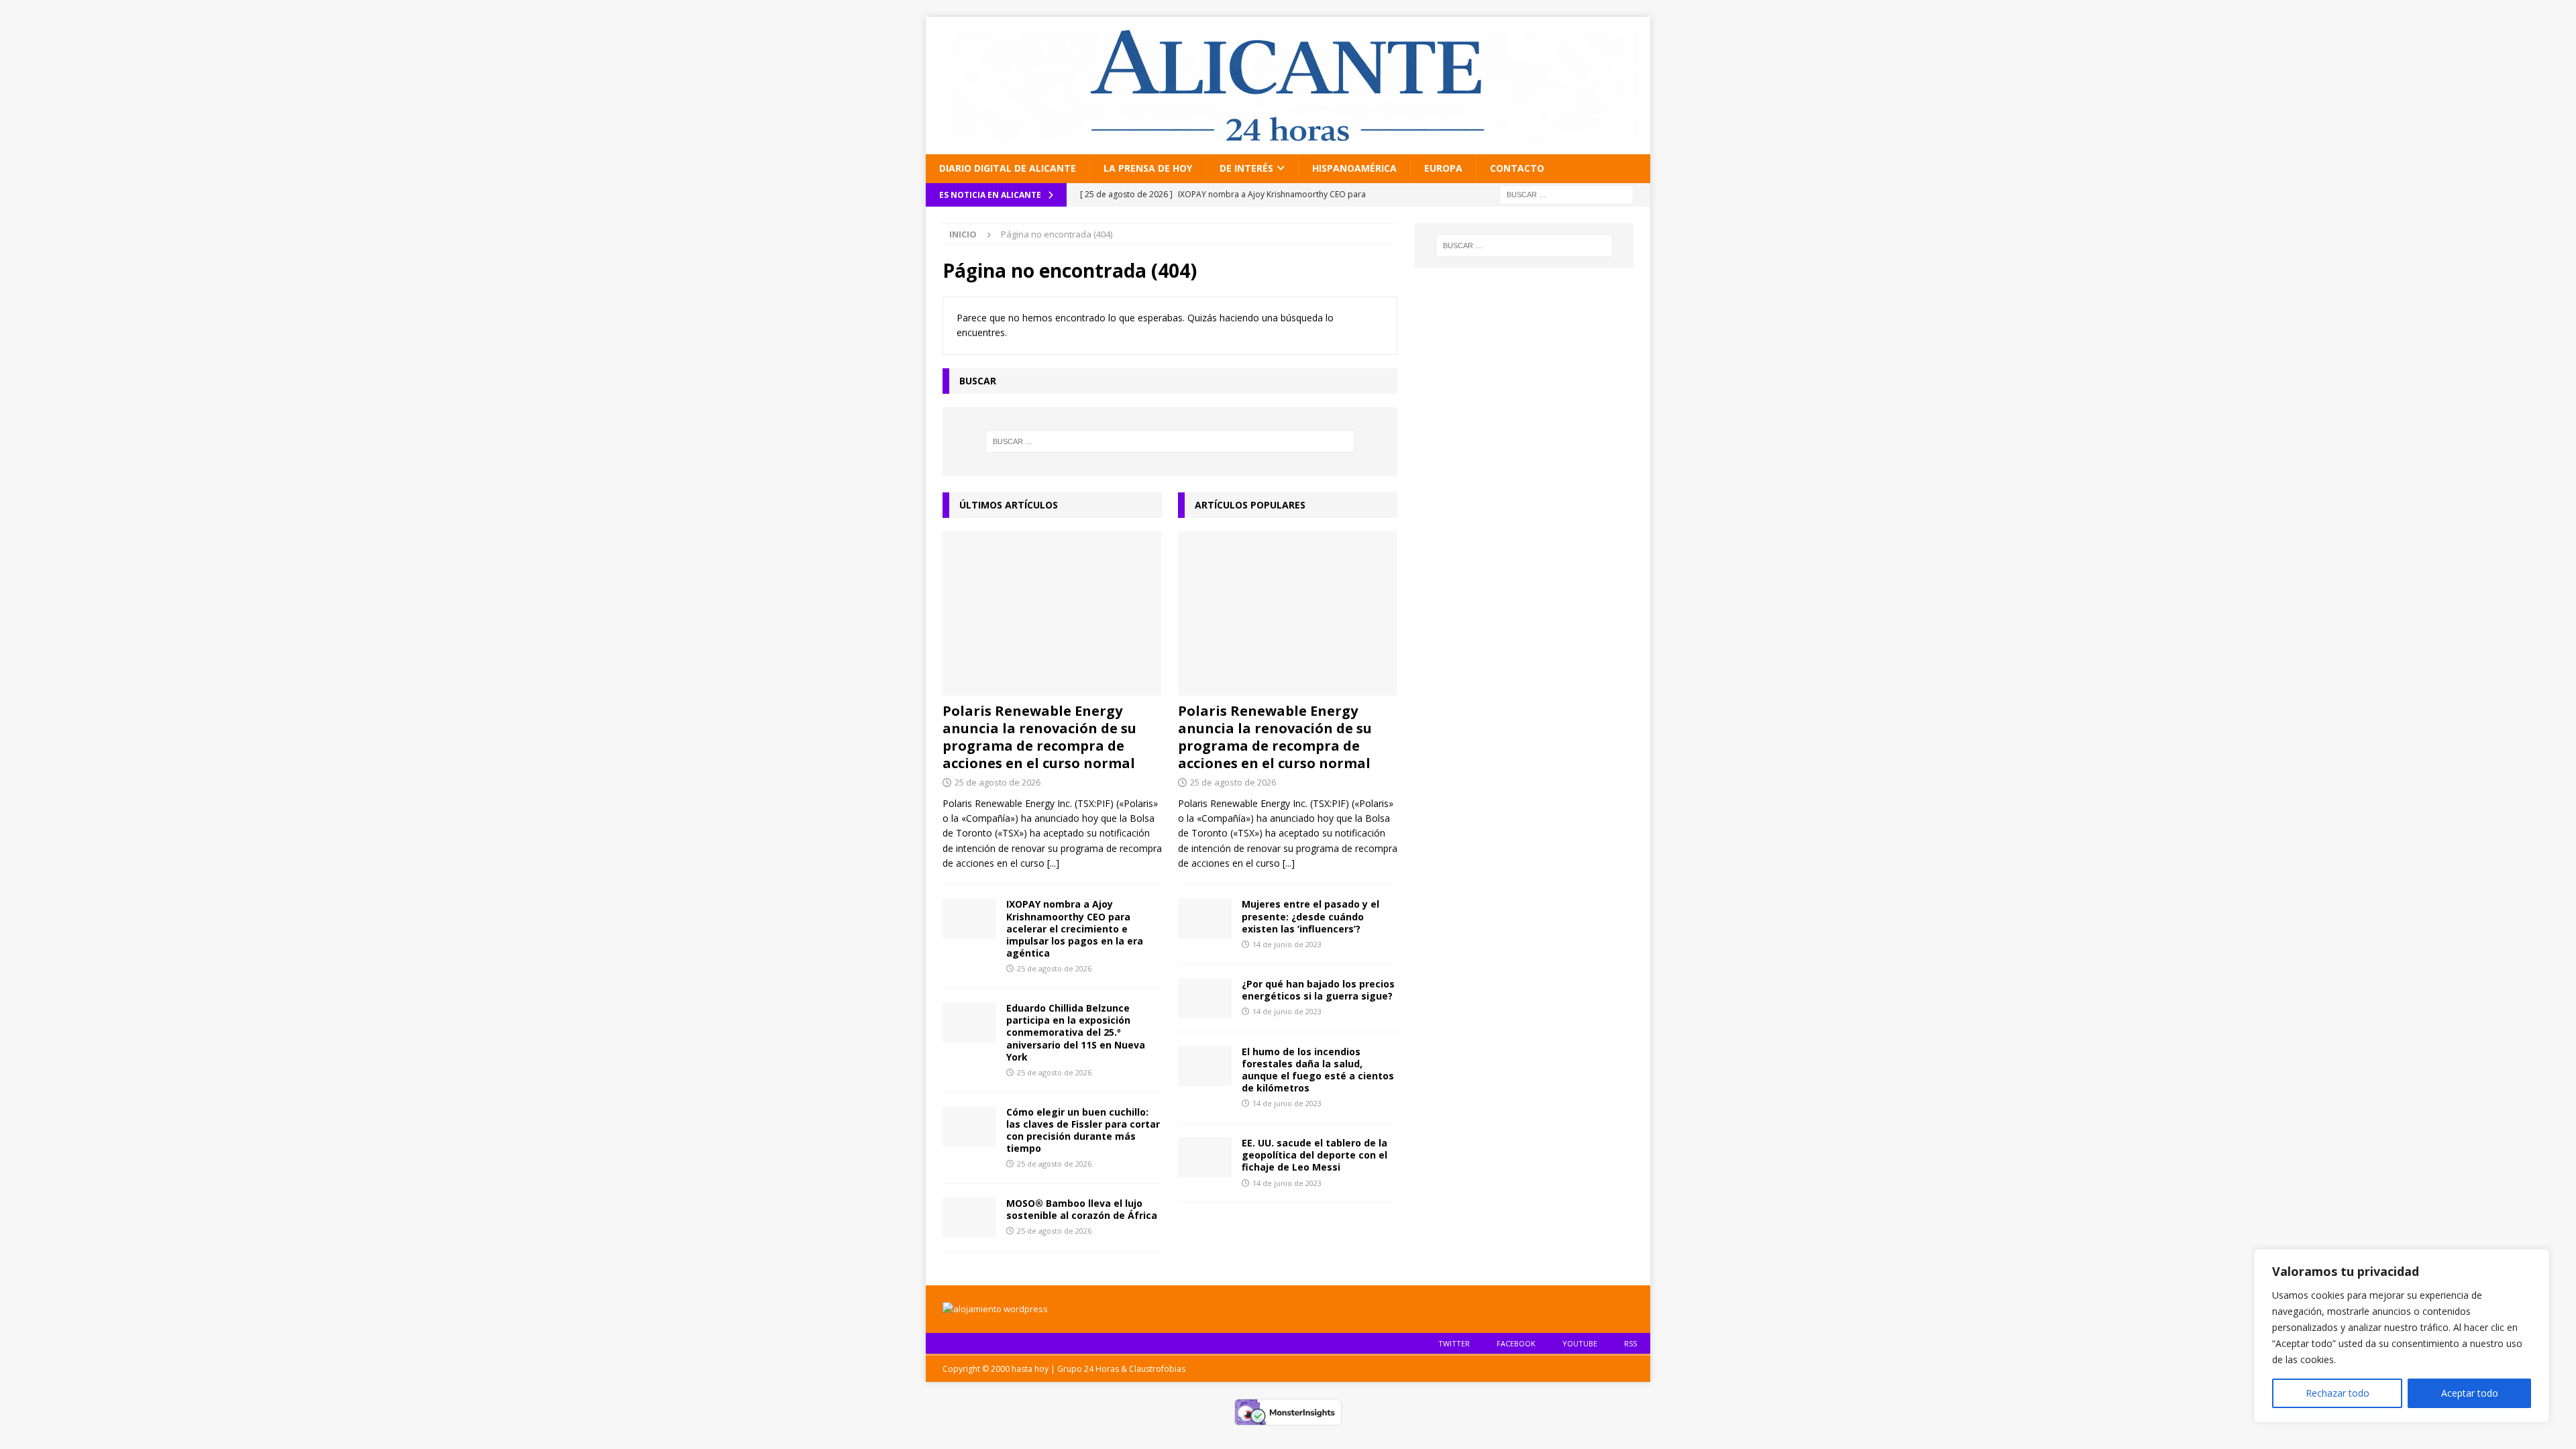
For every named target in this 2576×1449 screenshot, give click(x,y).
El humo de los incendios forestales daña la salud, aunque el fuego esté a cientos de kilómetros (1318, 1070)
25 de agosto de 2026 (998, 782)
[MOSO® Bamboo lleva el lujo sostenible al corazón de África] (969, 1218)
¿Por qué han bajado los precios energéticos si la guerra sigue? (1318, 990)
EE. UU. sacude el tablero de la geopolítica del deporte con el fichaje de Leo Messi (1314, 1155)
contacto (1517, 168)
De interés (1246, 168)
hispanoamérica (1354, 168)
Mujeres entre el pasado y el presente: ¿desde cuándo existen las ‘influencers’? (1310, 916)
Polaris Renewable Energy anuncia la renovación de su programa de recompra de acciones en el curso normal (1039, 737)
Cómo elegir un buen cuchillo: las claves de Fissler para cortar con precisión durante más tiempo (1083, 1130)
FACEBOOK (1516, 1343)
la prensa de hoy (1148, 168)
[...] (1053, 863)
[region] (2402, 1336)
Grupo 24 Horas (1088, 1369)
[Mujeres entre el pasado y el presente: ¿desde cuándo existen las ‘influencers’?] (1205, 918)
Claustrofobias (1157, 1369)
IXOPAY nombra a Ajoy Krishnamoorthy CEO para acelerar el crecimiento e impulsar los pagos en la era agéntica (1075, 928)
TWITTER (1454, 1343)
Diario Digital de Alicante (1008, 168)
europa (1443, 168)
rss (1630, 1343)
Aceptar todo (2470, 1393)
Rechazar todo (2338, 1393)
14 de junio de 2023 (1287, 944)
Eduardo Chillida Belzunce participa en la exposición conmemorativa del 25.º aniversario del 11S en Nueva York (1076, 1032)
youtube (1580, 1343)
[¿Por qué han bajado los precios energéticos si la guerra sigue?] (1205, 998)
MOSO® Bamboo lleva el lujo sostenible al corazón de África (1082, 1209)
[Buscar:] (1566, 194)
